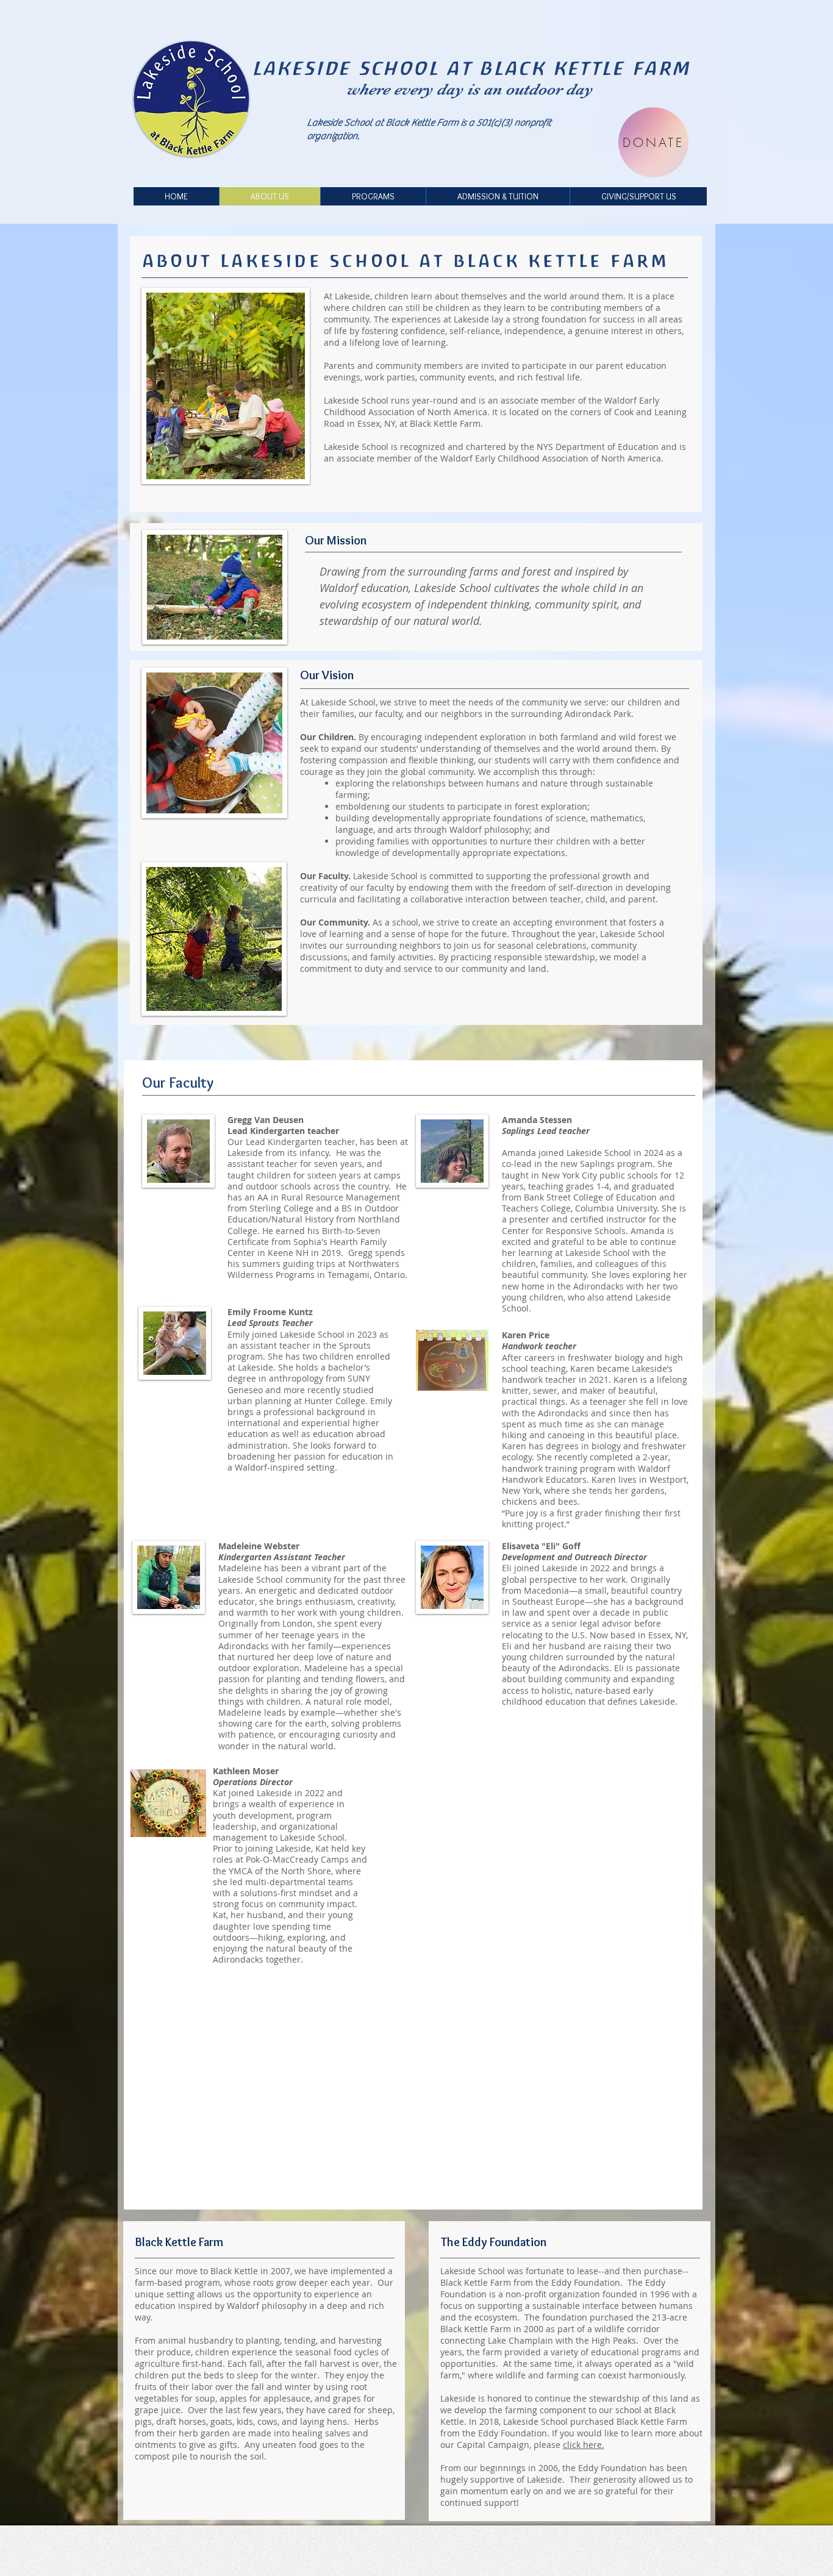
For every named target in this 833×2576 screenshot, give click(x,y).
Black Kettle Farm (445, 423)
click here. (584, 2445)
